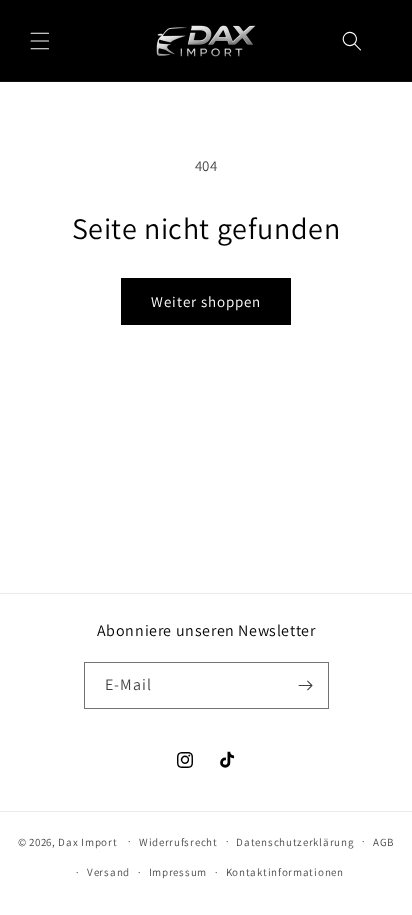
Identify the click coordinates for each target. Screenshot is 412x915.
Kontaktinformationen (285, 872)
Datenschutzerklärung (295, 842)
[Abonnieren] (306, 685)
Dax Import (87, 841)
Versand (108, 872)
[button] (40, 41)
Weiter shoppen (206, 301)
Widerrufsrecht (178, 842)
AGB (383, 842)
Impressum (178, 872)
